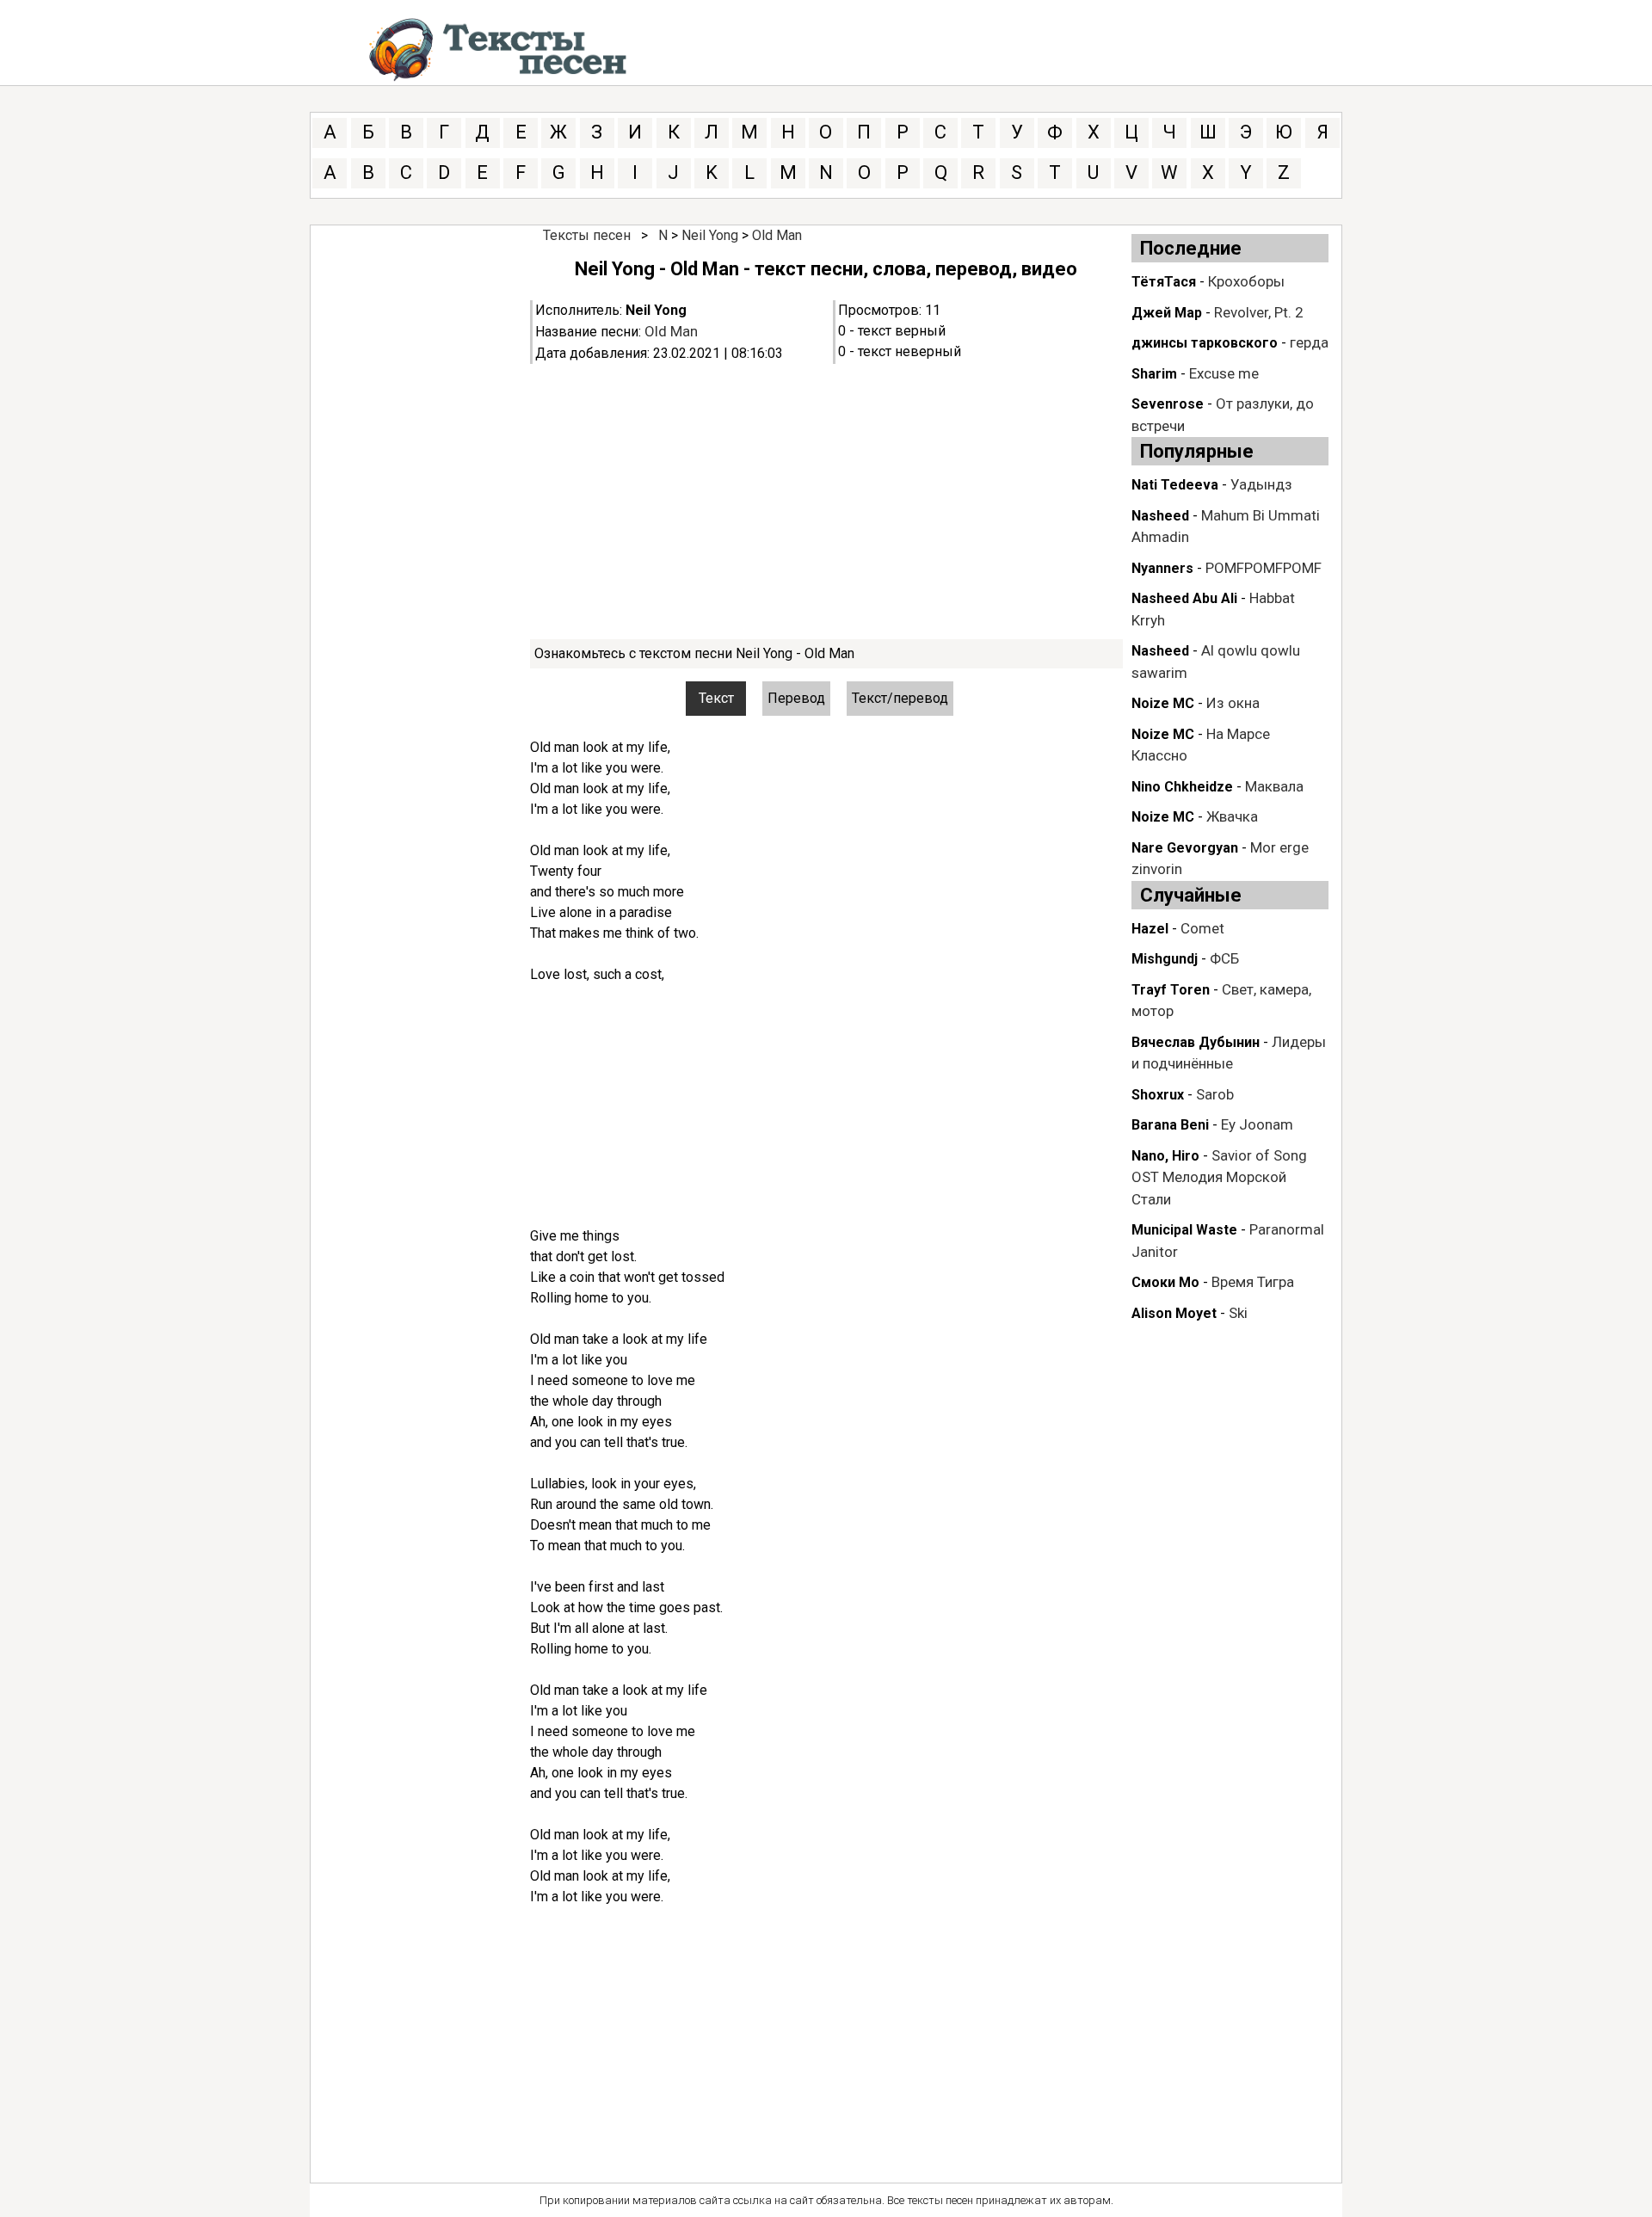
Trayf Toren (1171, 990)
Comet (1202, 928)
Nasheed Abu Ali (1184, 598)
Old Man (777, 235)
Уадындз (1261, 484)
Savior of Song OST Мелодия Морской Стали (1219, 1177)
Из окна (1233, 703)
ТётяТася (1164, 282)
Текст (716, 698)
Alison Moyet (1174, 1313)
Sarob (1215, 1094)
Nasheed (1160, 516)
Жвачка (1232, 816)
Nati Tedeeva (1175, 485)
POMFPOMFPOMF (1264, 568)
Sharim (1154, 374)
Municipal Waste (1184, 1230)
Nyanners (1162, 568)
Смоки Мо (1165, 1282)
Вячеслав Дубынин (1196, 1042)
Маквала (1274, 786)
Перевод (796, 698)
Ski (1238, 1313)
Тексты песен (587, 235)
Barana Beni (1170, 1125)
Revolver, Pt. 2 (1259, 312)
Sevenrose (1168, 404)
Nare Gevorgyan (1185, 848)
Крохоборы (1246, 281)
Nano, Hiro (1165, 1156)
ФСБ (1224, 958)
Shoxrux (1158, 1095)
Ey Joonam (1257, 1124)
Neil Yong (710, 235)
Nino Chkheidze (1182, 787)
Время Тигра (1253, 1282)
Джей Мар (1167, 313)
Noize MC (1163, 703)
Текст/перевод (900, 698)
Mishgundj (1165, 959)
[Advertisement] (826, 502)
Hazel (1150, 929)
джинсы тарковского (1205, 343)
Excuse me (1224, 373)
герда (1309, 342)
